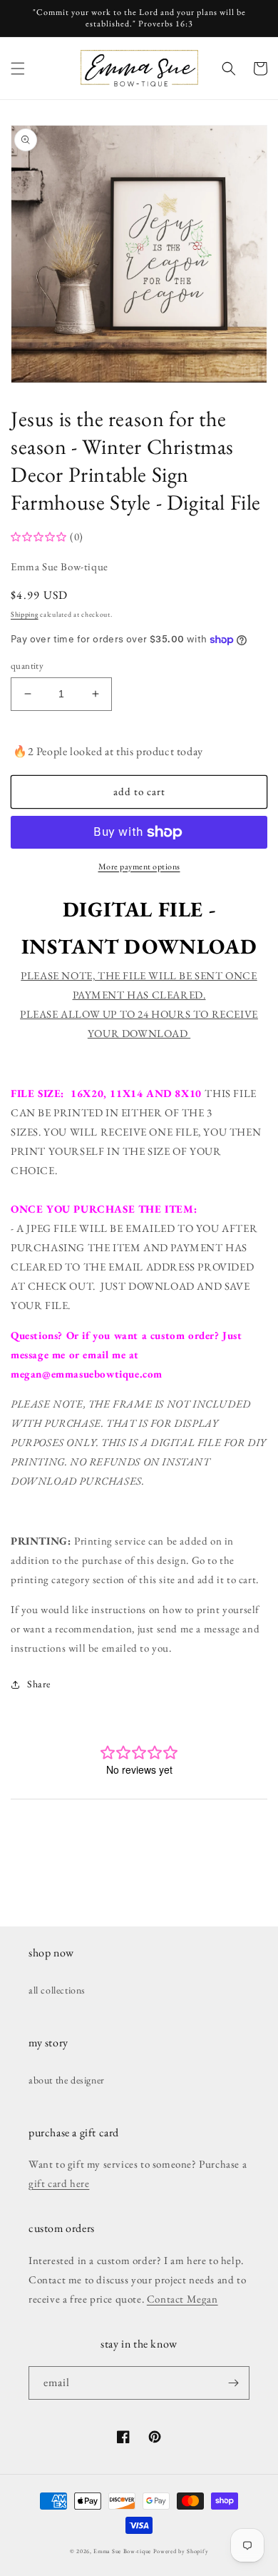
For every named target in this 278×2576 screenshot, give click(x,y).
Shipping (25, 614)
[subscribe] (233, 2383)
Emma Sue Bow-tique (122, 2551)
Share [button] (39, 1684)
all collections (57, 1990)
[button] (18, 69)
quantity (27, 666)
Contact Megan (182, 2299)
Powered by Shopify (181, 2551)
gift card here (59, 2183)
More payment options (139, 867)
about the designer (67, 2080)
